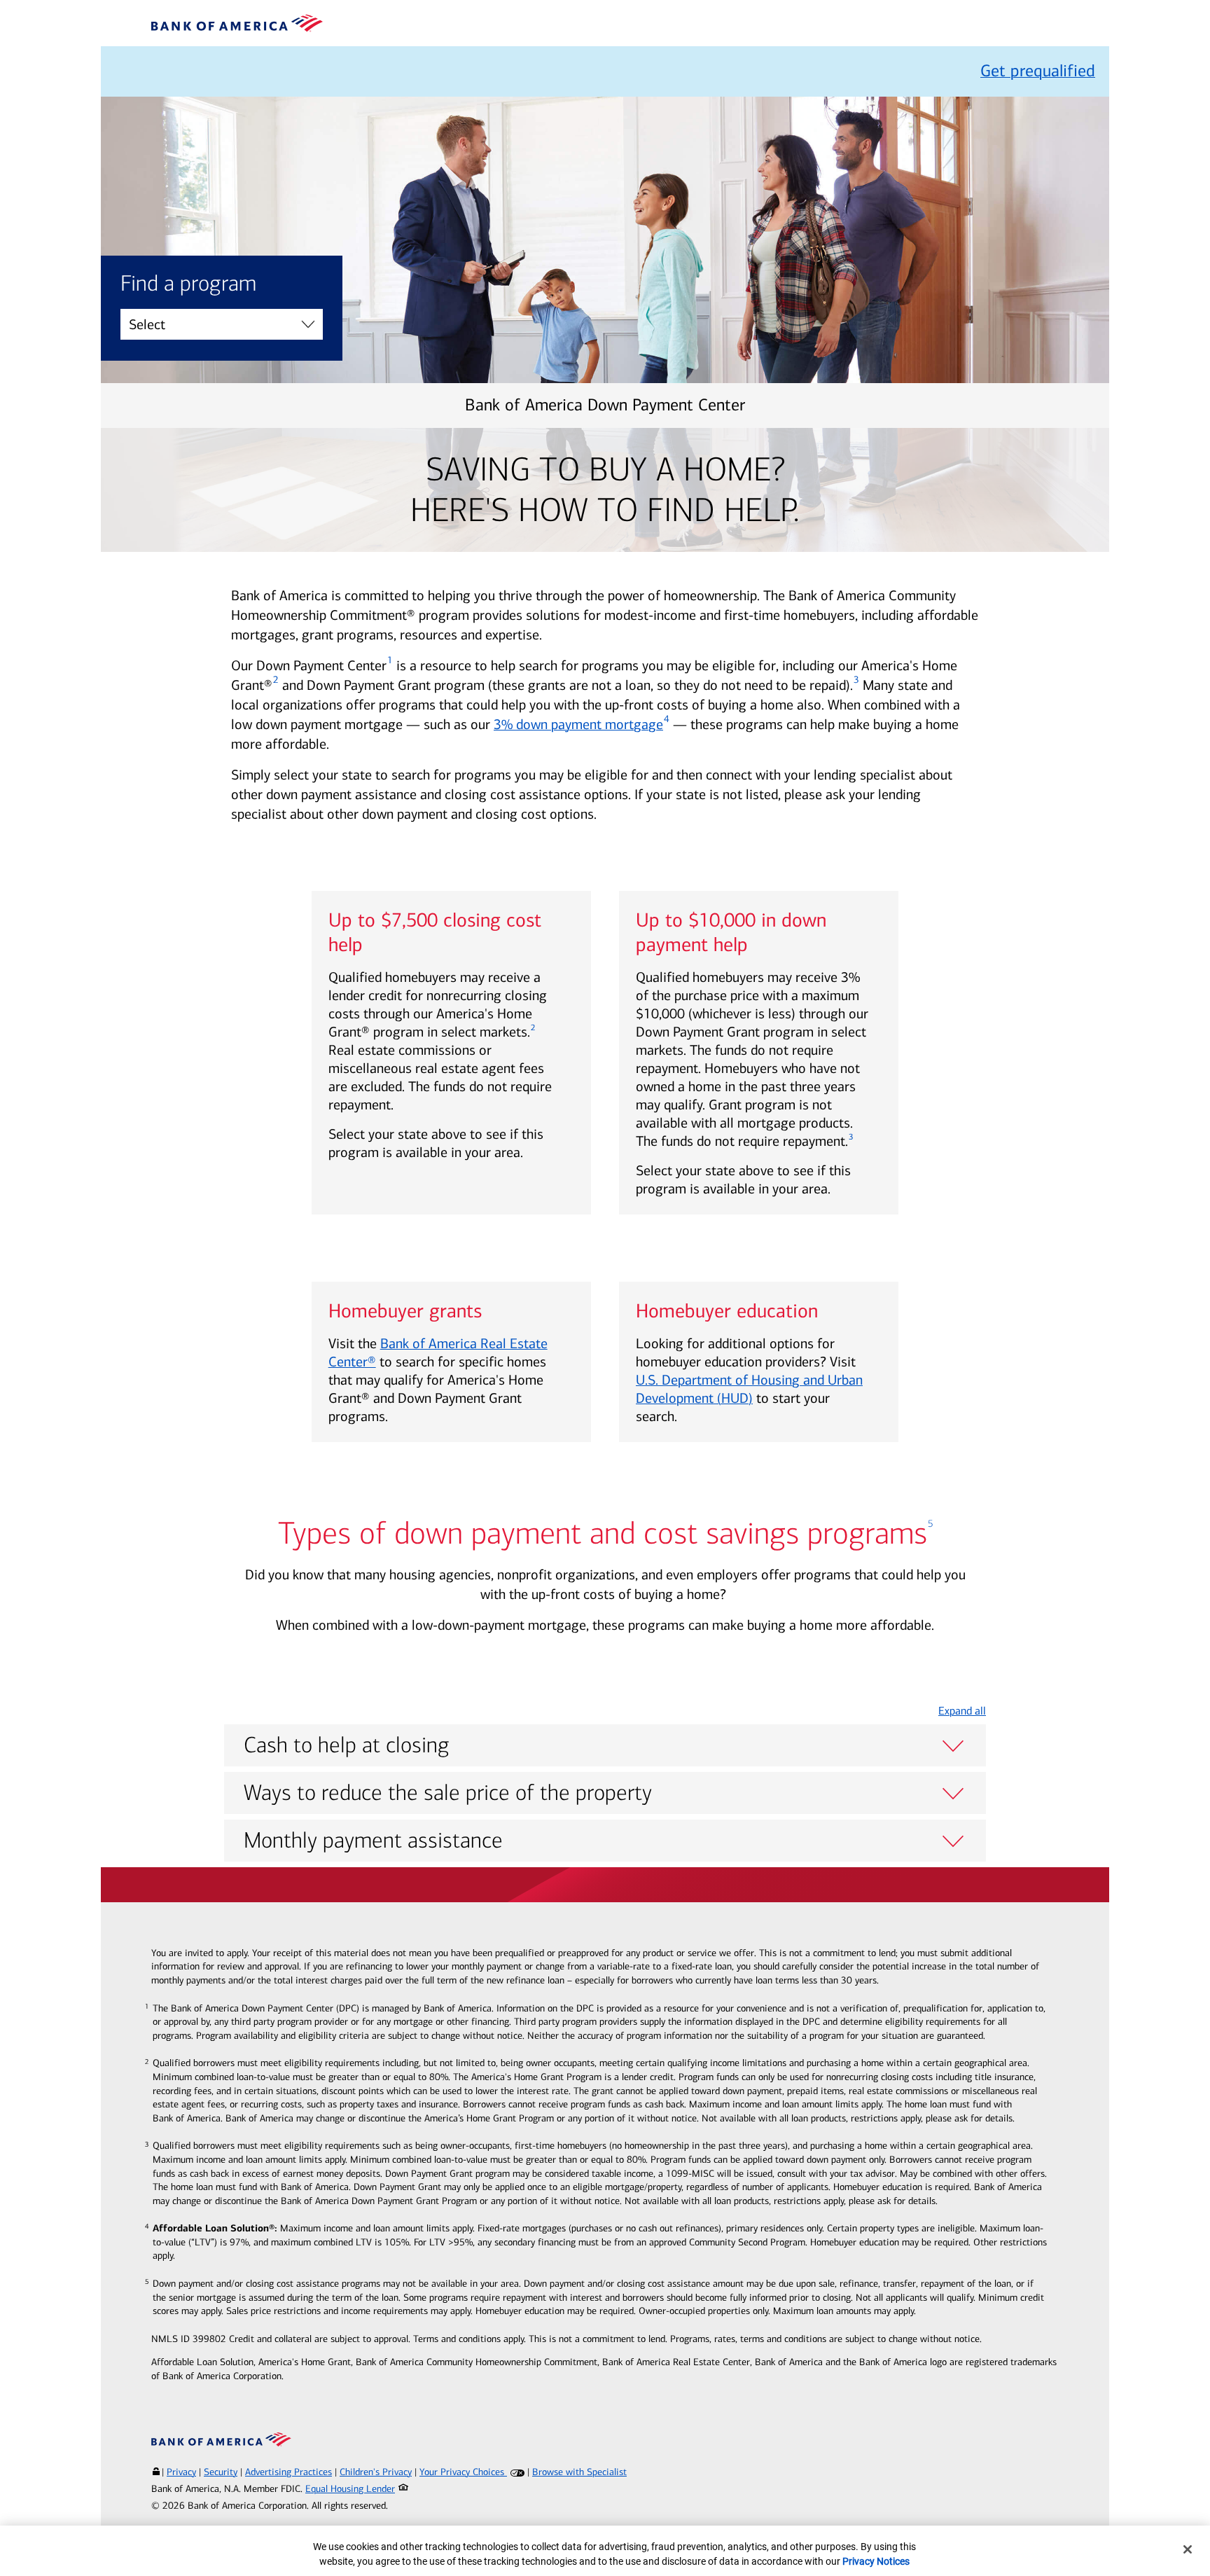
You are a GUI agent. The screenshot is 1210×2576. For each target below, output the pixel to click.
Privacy (181, 2472)
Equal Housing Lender (350, 2489)
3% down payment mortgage (578, 724)
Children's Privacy (376, 2472)
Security (221, 2472)
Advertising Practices (288, 2472)
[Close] (1188, 2549)
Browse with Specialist (579, 2472)
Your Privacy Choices (463, 2472)
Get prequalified (1038, 71)
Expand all (962, 1711)
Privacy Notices (876, 2561)
